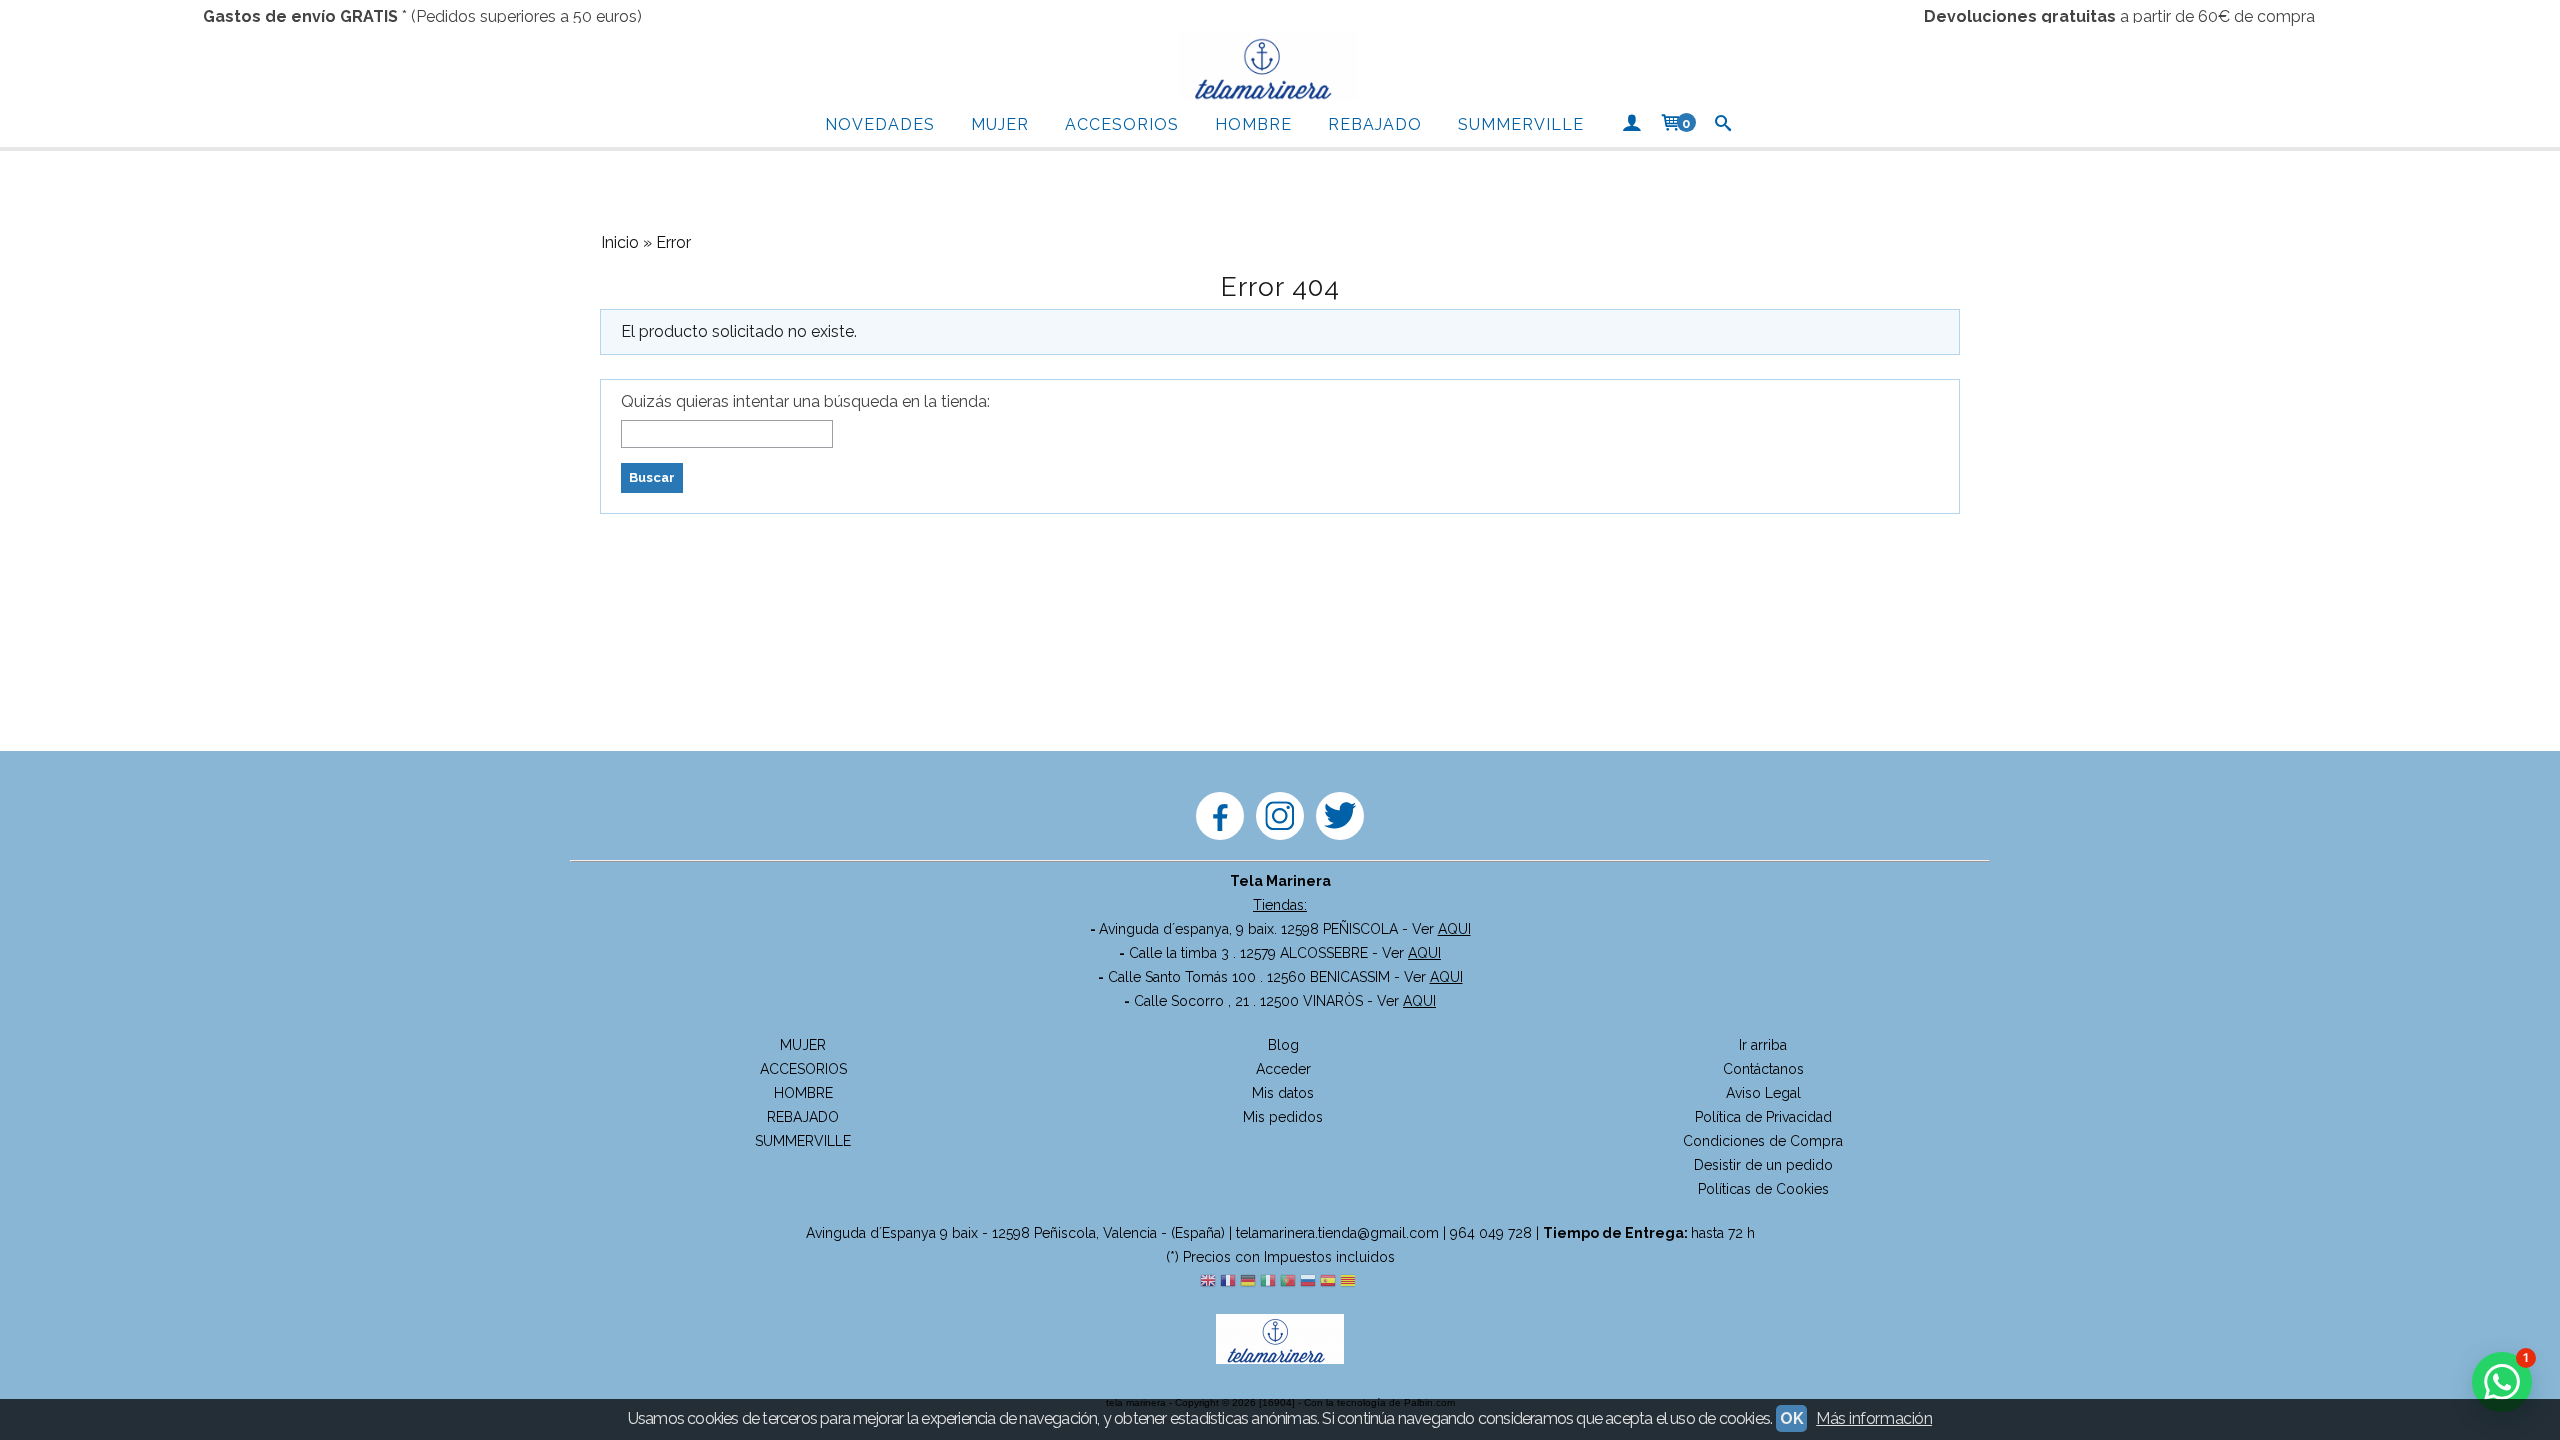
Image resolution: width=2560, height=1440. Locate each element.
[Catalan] (1350, 1282)
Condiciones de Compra (1763, 1141)
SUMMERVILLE (1521, 124)
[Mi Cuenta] (1631, 125)
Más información (1874, 1418)
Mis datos (1283, 1093)
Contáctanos (1763, 1069)
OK (1791, 1418)
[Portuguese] (1288, 1282)
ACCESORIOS (1122, 124)
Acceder (1283, 1069)
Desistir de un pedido (1763, 1165)
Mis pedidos (1283, 1117)
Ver (1441, 929)
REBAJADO (1375, 124)
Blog (1283, 1045)
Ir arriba (1763, 1045)
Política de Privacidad (1763, 1117)
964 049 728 (1491, 1233)
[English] (1208, 1282)
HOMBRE (1253, 124)
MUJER (1000, 124)
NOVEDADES (880, 124)
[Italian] (1268, 1282)
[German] (1248, 1282)
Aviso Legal (1763, 1093)
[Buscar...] (1723, 125)
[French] (1228, 1282)
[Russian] (1308, 1282)
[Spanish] (1328, 1282)
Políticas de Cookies (1763, 1189)
